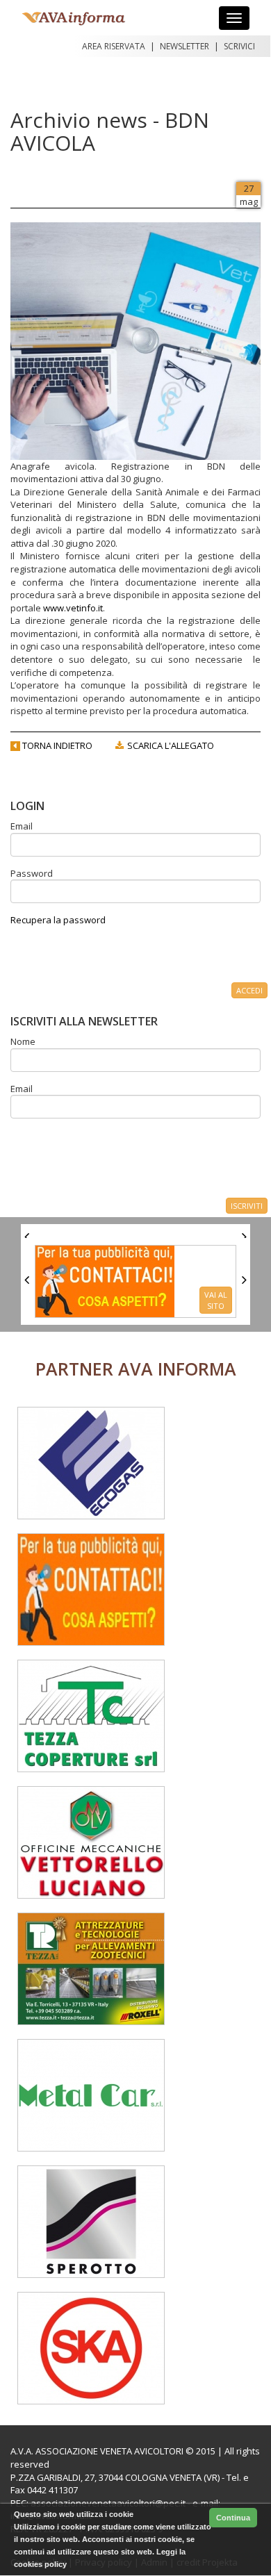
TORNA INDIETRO (56, 745)
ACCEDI (249, 990)
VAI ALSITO (216, 1300)
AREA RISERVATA (114, 46)
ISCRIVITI (247, 1206)
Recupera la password (58, 920)
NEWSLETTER (184, 46)
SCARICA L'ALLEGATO (170, 745)
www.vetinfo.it (73, 608)
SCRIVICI (239, 46)
